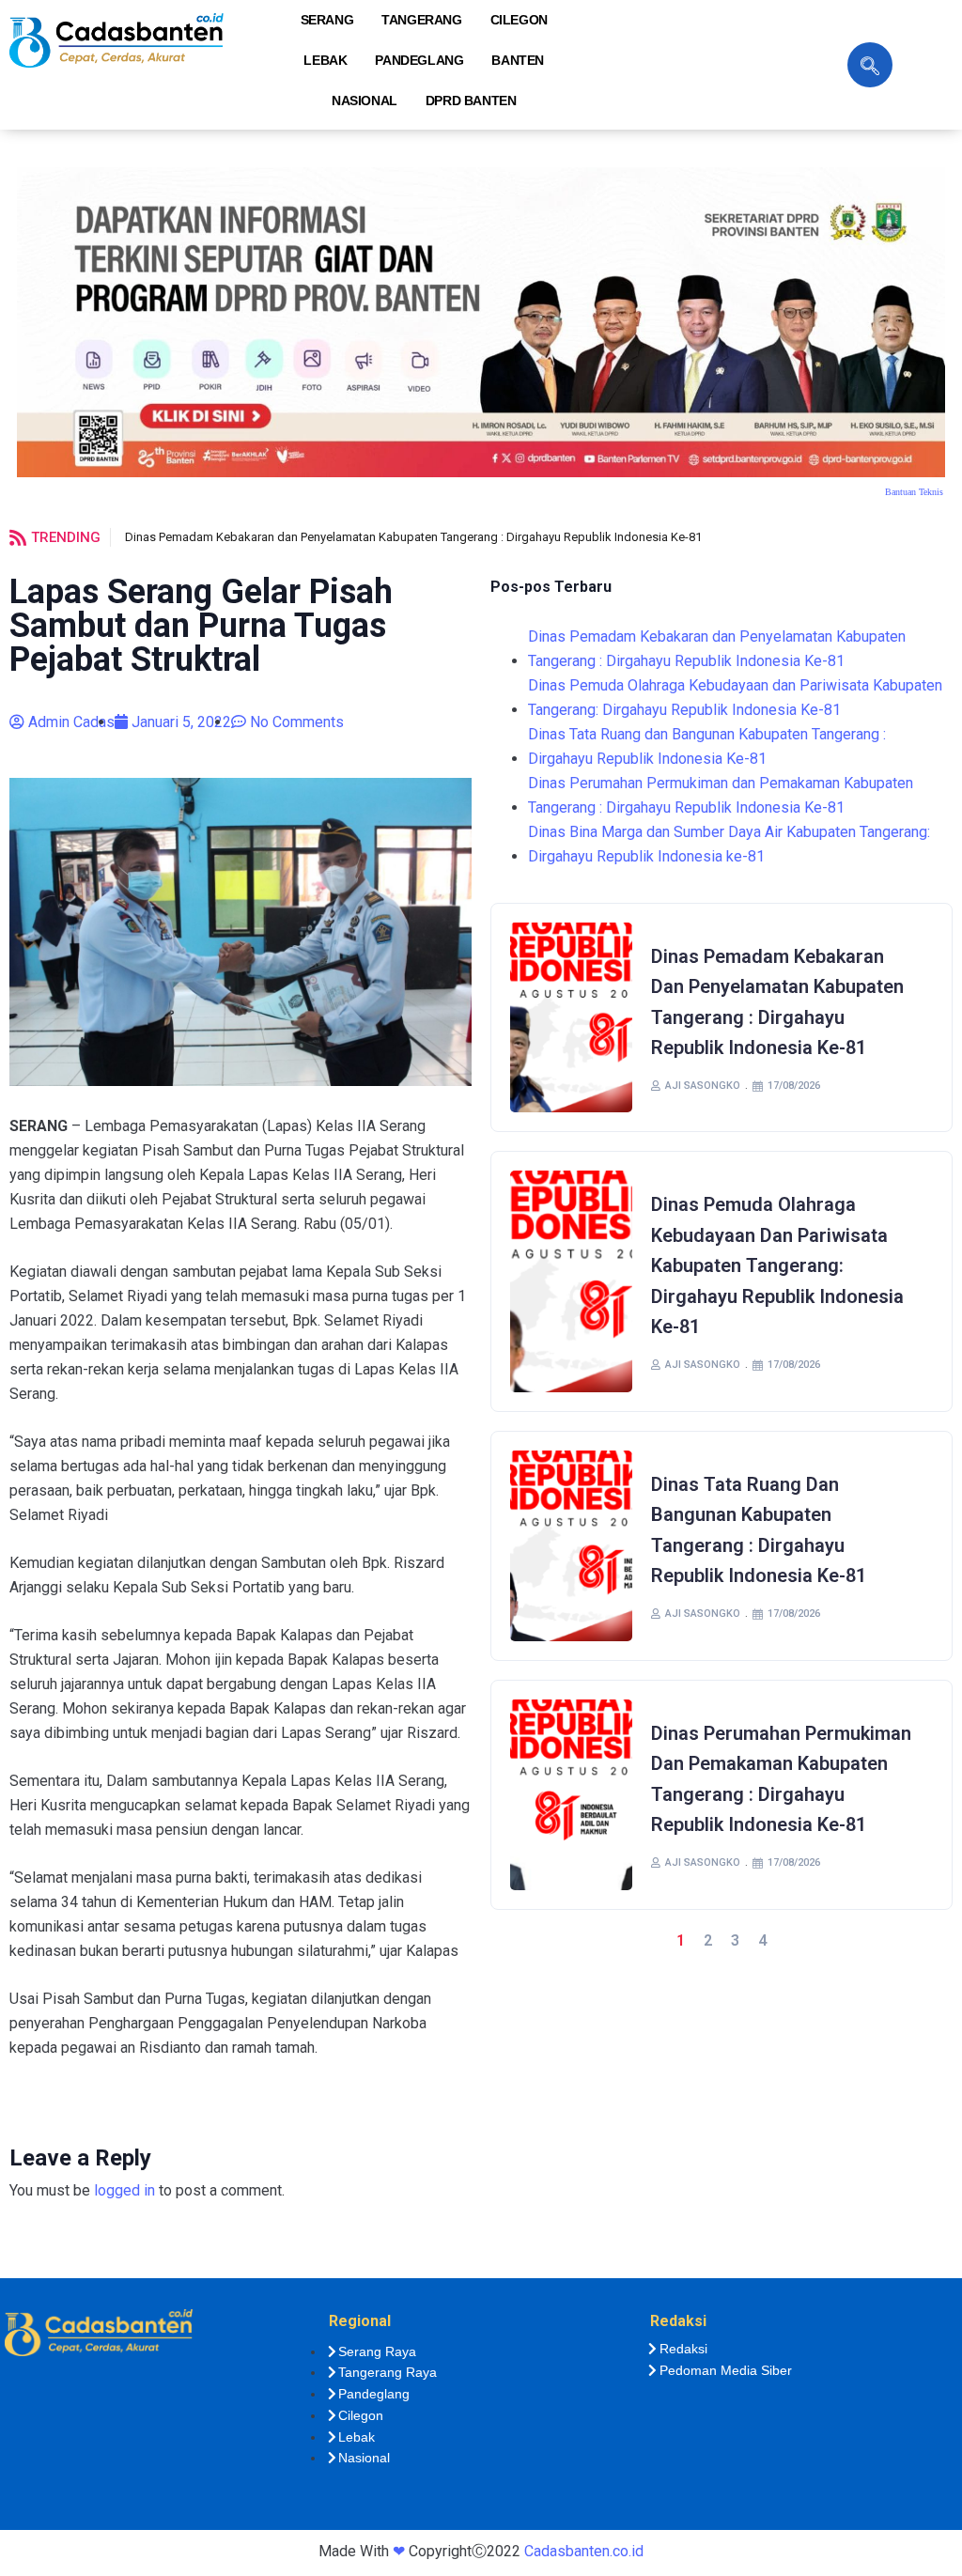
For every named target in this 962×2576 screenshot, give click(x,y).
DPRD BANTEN (471, 101)
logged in (124, 2190)
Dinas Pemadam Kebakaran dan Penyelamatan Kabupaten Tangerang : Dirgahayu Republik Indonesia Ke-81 (413, 537)
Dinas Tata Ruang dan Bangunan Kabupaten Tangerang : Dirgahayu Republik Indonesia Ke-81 (707, 746)
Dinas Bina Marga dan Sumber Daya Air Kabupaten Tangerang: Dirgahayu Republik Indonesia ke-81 (729, 844)
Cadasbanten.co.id (584, 2551)
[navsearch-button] (870, 65)
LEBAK (325, 60)
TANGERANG (421, 20)
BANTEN (518, 60)
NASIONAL (365, 101)
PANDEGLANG (419, 60)
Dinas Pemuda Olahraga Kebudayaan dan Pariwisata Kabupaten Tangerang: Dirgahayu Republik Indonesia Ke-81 (735, 698)
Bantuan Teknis (914, 492)
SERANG (327, 20)
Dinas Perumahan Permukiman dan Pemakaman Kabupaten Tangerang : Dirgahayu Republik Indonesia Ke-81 (721, 795)
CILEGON (519, 20)
